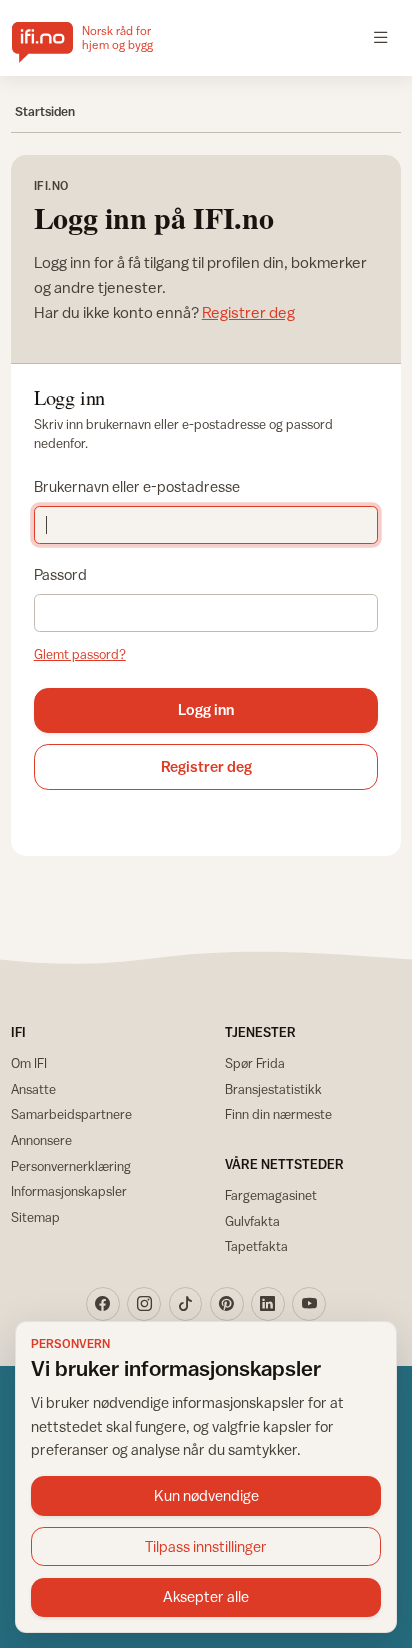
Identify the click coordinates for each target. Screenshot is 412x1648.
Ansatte (33, 1089)
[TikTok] (186, 1304)
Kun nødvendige (206, 1495)
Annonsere (41, 1140)
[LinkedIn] (268, 1304)
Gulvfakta (252, 1221)
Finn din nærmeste (278, 1114)
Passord (60, 574)
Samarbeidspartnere (71, 1114)
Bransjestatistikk (273, 1089)
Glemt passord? (80, 654)
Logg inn (206, 709)
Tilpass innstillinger (206, 1546)
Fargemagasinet (271, 1195)
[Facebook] (103, 1304)
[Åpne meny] (381, 38)
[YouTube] (309, 1304)
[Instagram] (144, 1304)
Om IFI (29, 1063)
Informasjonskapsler (69, 1191)
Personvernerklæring (71, 1166)
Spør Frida (255, 1063)
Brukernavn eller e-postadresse (137, 486)
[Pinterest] (227, 1304)
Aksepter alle (206, 1596)
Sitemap (35, 1217)
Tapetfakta (256, 1246)
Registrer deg (248, 312)
